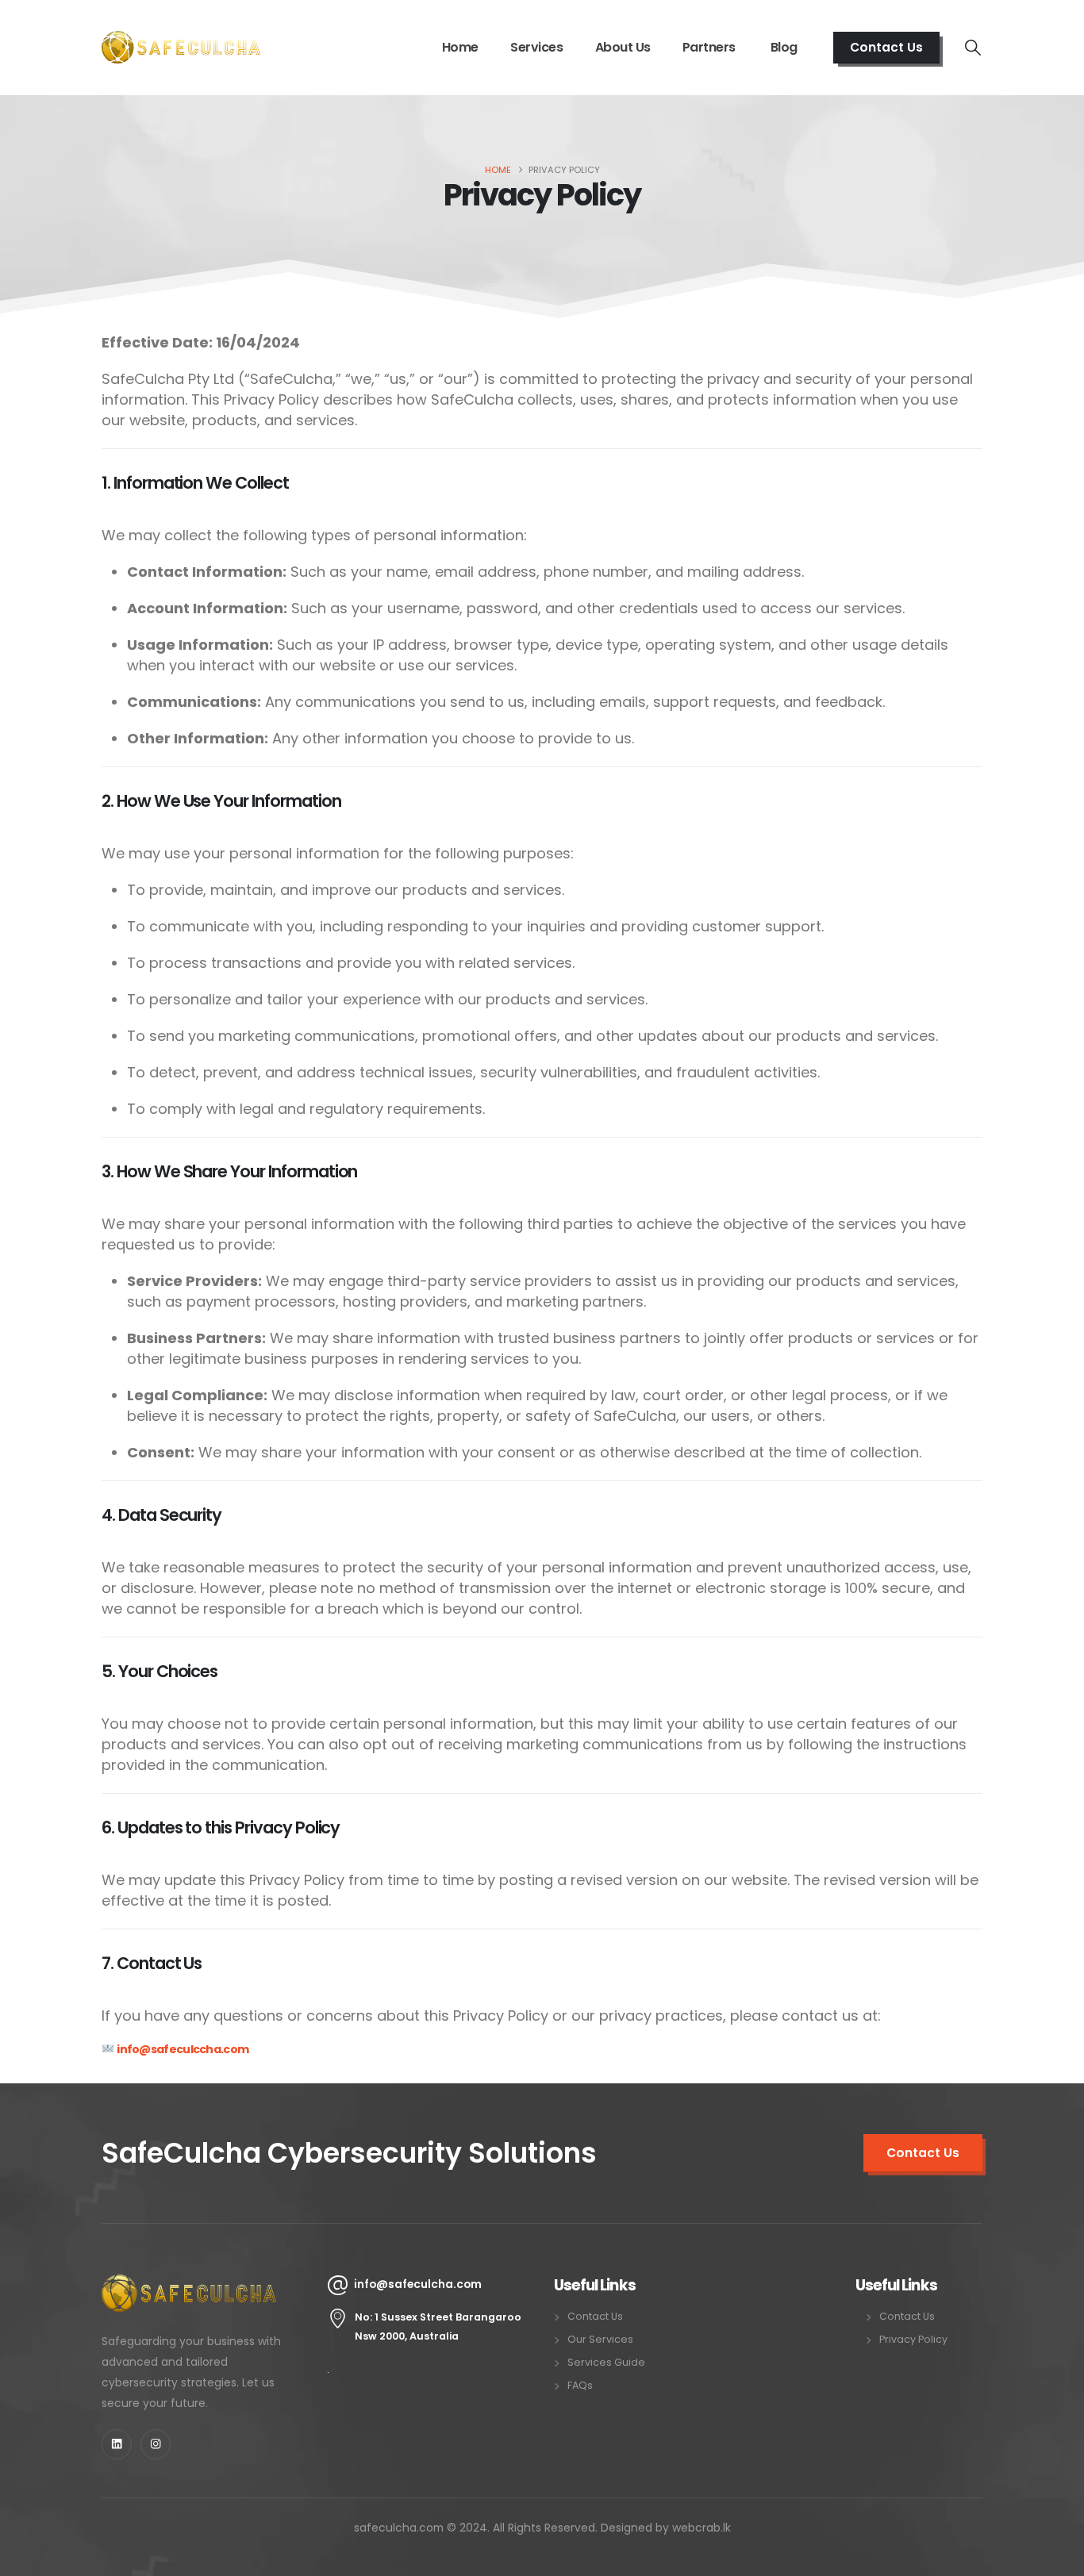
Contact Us (595, 2316)
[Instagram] (156, 2444)
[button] (973, 48)
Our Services (600, 2339)
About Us (623, 47)
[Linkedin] (117, 2444)
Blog (784, 47)
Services (536, 47)
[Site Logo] (181, 47)
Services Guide (606, 2362)
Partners (711, 47)
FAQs (580, 2385)
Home (460, 47)
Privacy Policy (913, 2339)
